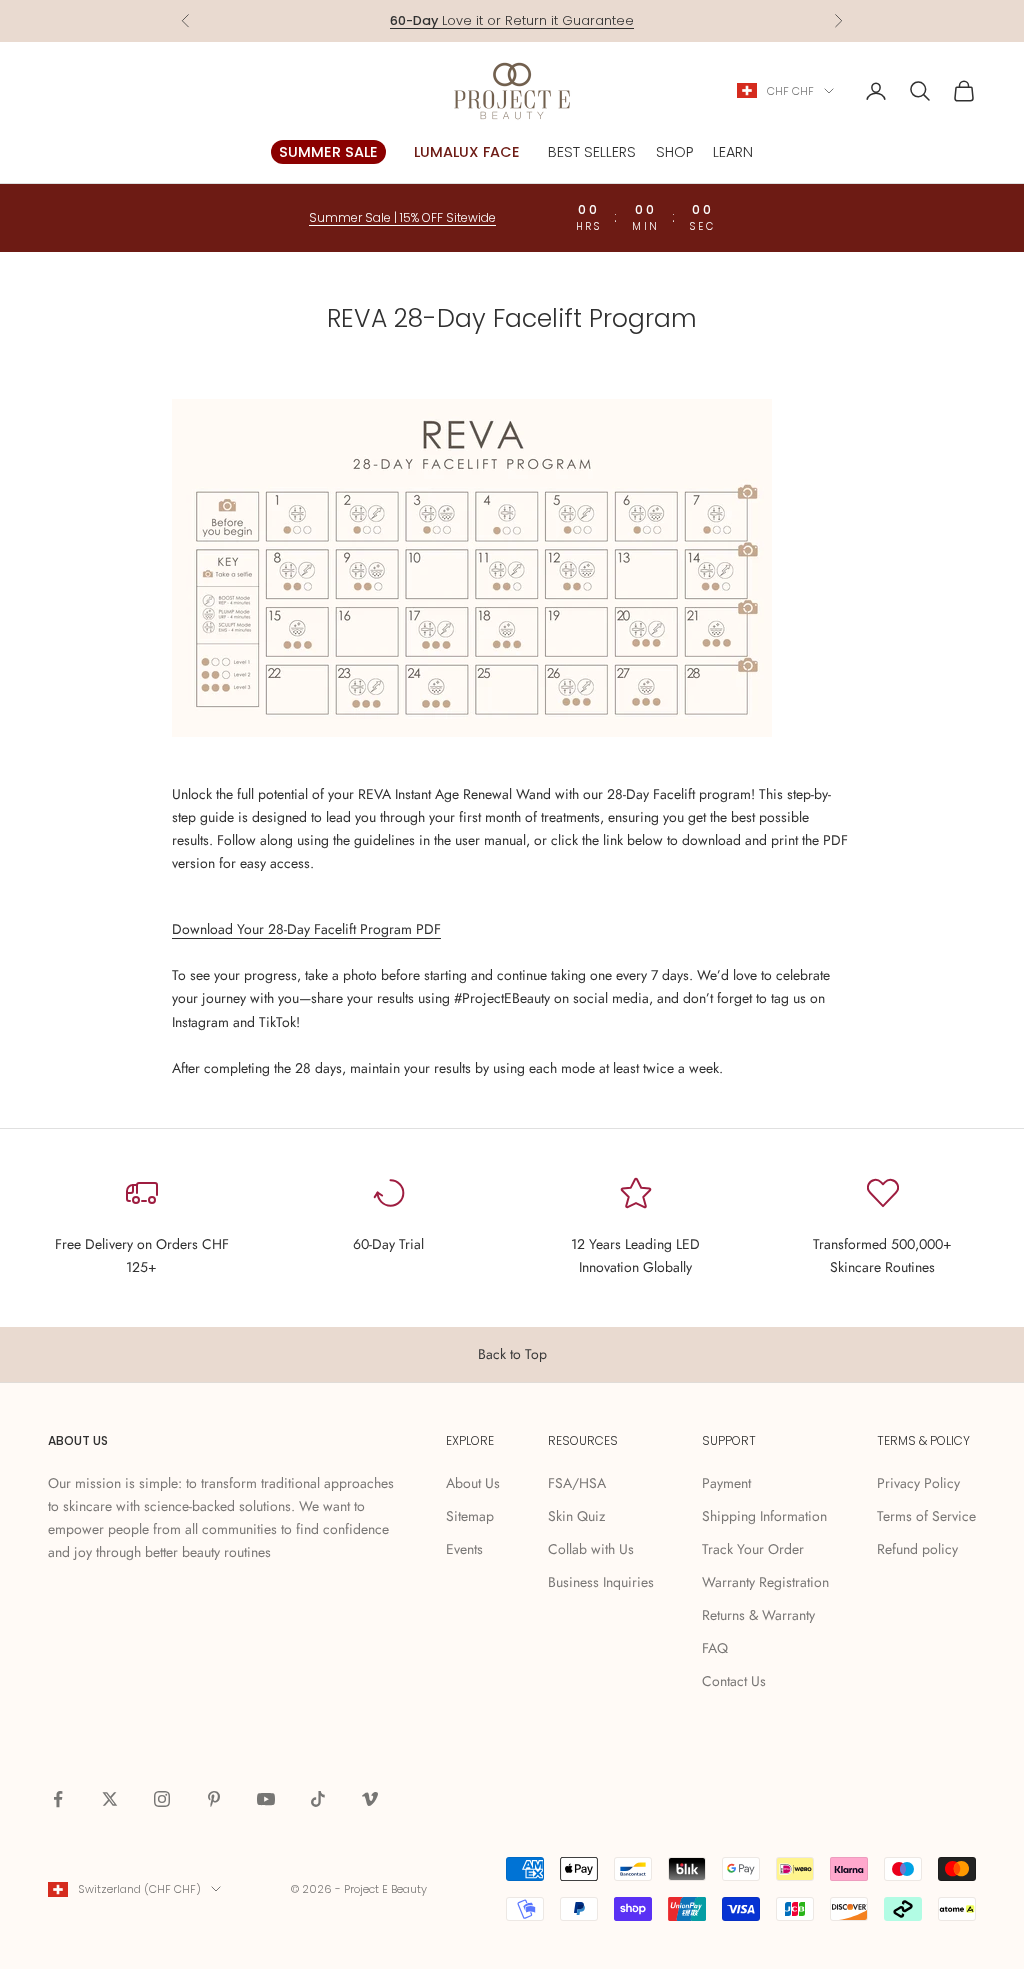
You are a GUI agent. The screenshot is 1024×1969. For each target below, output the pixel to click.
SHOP (674, 152)
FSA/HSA (577, 1483)
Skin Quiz (576, 1516)
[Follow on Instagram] (162, 1799)
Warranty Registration (765, 1582)
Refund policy (917, 1549)
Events (464, 1549)
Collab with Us (591, 1549)
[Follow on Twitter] (110, 1799)
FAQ (715, 1648)
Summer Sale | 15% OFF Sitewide (402, 217)
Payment (726, 1483)
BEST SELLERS (592, 152)
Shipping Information (764, 1516)
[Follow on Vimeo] (370, 1799)
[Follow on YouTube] (266, 1799)
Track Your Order (753, 1549)
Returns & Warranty (758, 1615)
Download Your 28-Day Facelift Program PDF (306, 929)
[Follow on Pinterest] (214, 1799)
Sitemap (470, 1516)
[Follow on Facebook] (58, 1799)
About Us (473, 1483)
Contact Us (734, 1681)
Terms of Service (926, 1516)
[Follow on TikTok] (318, 1799)
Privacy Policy (918, 1483)
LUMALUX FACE (467, 152)
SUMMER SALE (328, 152)
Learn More (599, 21)
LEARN (733, 152)
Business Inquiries (601, 1582)
